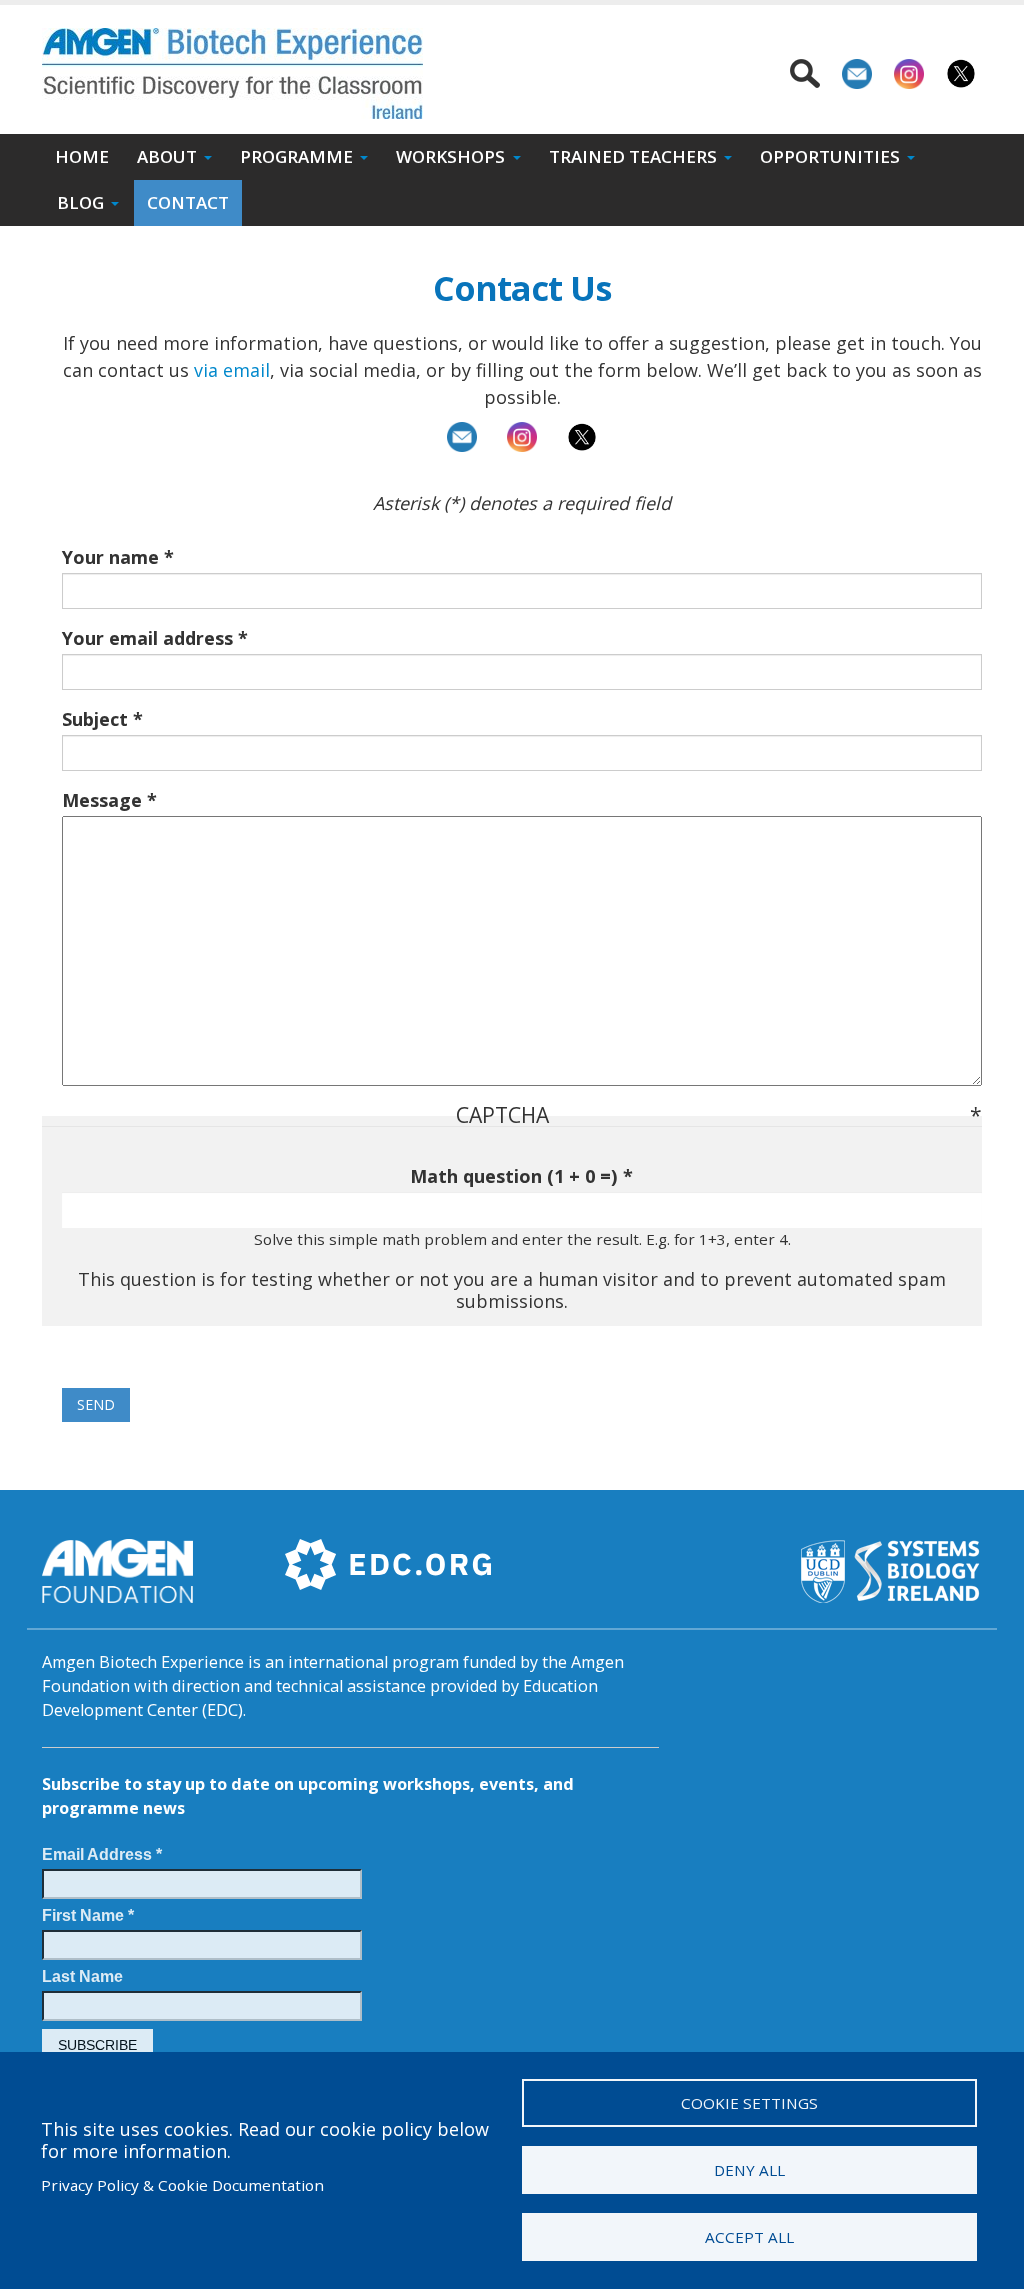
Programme (296, 156)
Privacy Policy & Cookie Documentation (182, 2185)
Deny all (749, 2170)
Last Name (82, 1976)
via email (232, 370)
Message (102, 800)
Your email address (147, 638)
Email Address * (102, 1854)
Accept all (749, 2237)
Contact (188, 202)
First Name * (88, 1915)
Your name (110, 557)
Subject (95, 719)
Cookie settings (749, 2103)
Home (82, 156)
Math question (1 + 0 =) (513, 1176)
